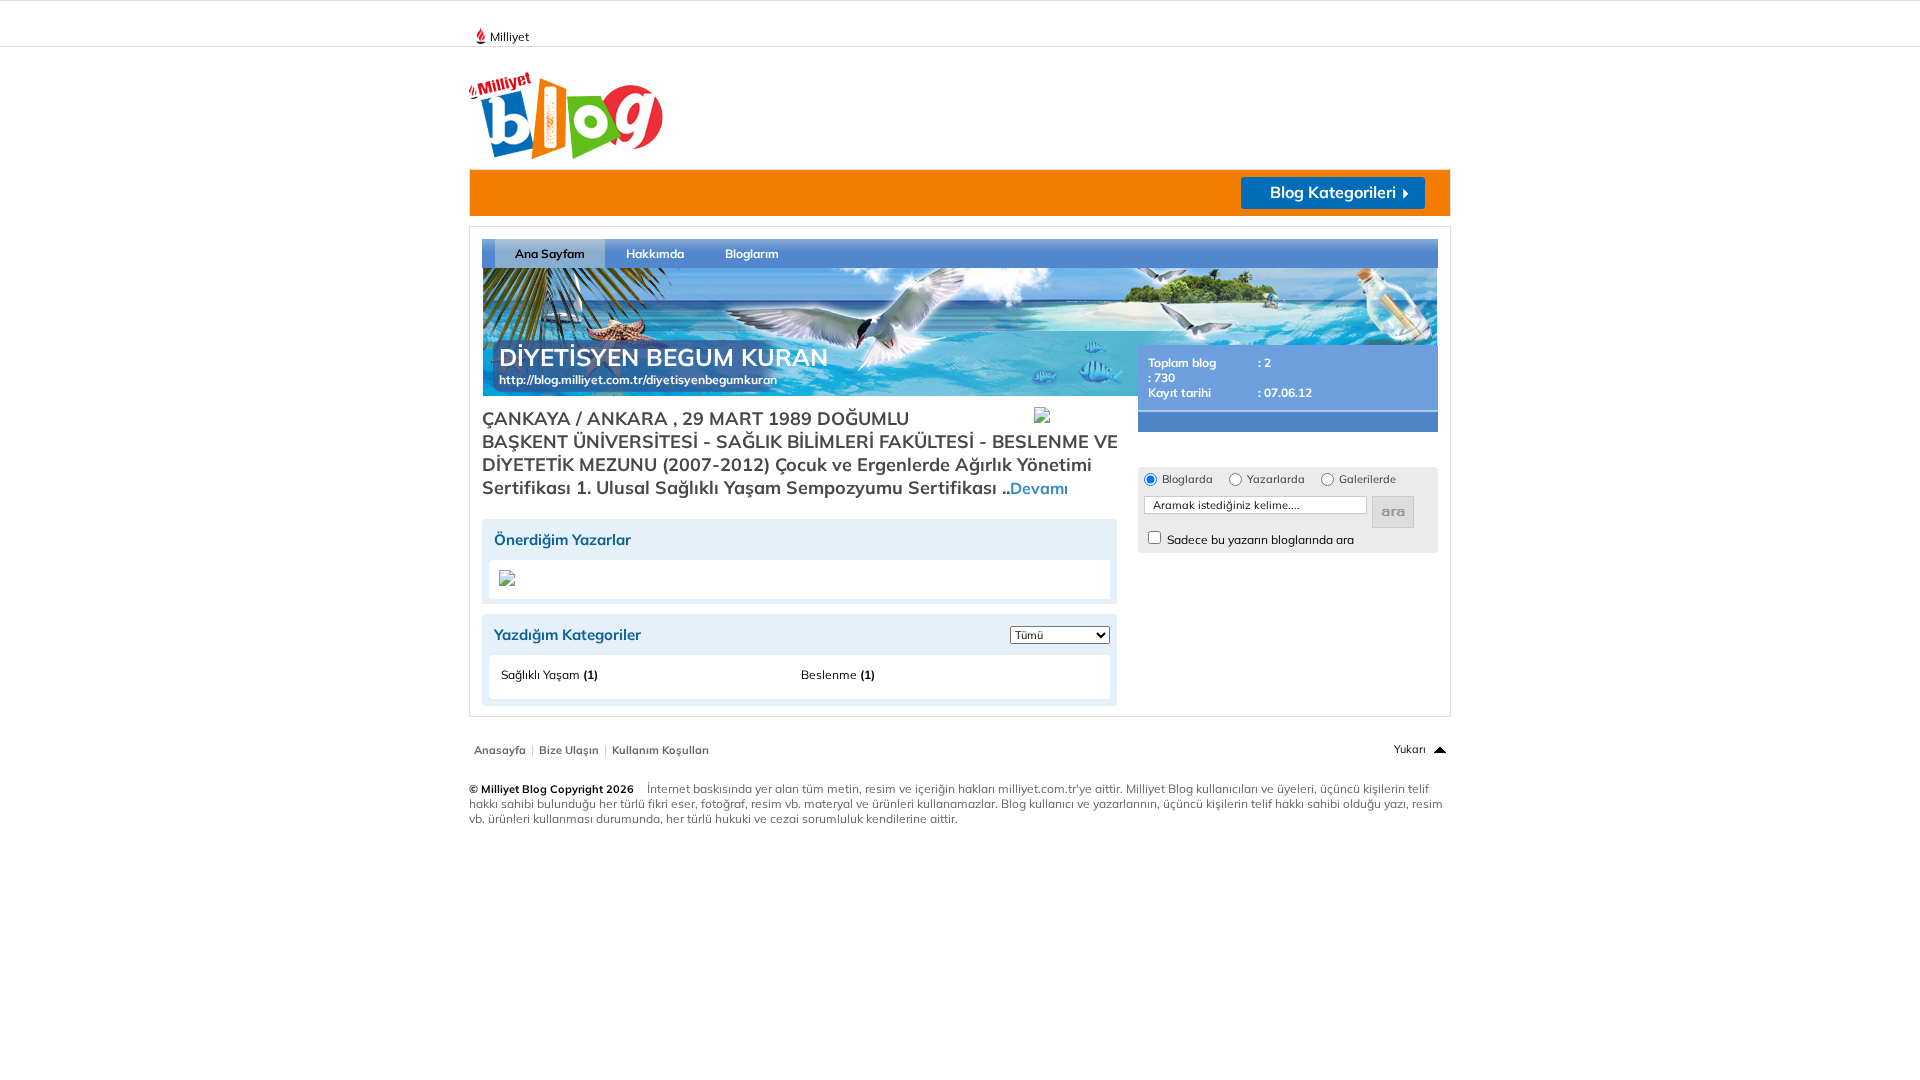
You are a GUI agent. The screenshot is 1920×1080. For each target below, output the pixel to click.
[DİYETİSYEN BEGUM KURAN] (507, 581)
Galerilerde (1367, 479)
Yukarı (1410, 749)
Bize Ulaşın (569, 750)
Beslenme (838, 674)
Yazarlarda (1276, 479)
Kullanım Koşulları (660, 750)
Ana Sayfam (550, 253)
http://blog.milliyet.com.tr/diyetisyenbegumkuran (638, 379)
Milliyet (509, 36)
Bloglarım (752, 253)
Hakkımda (655, 253)
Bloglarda (1187, 479)
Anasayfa (500, 750)
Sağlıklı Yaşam (549, 674)
